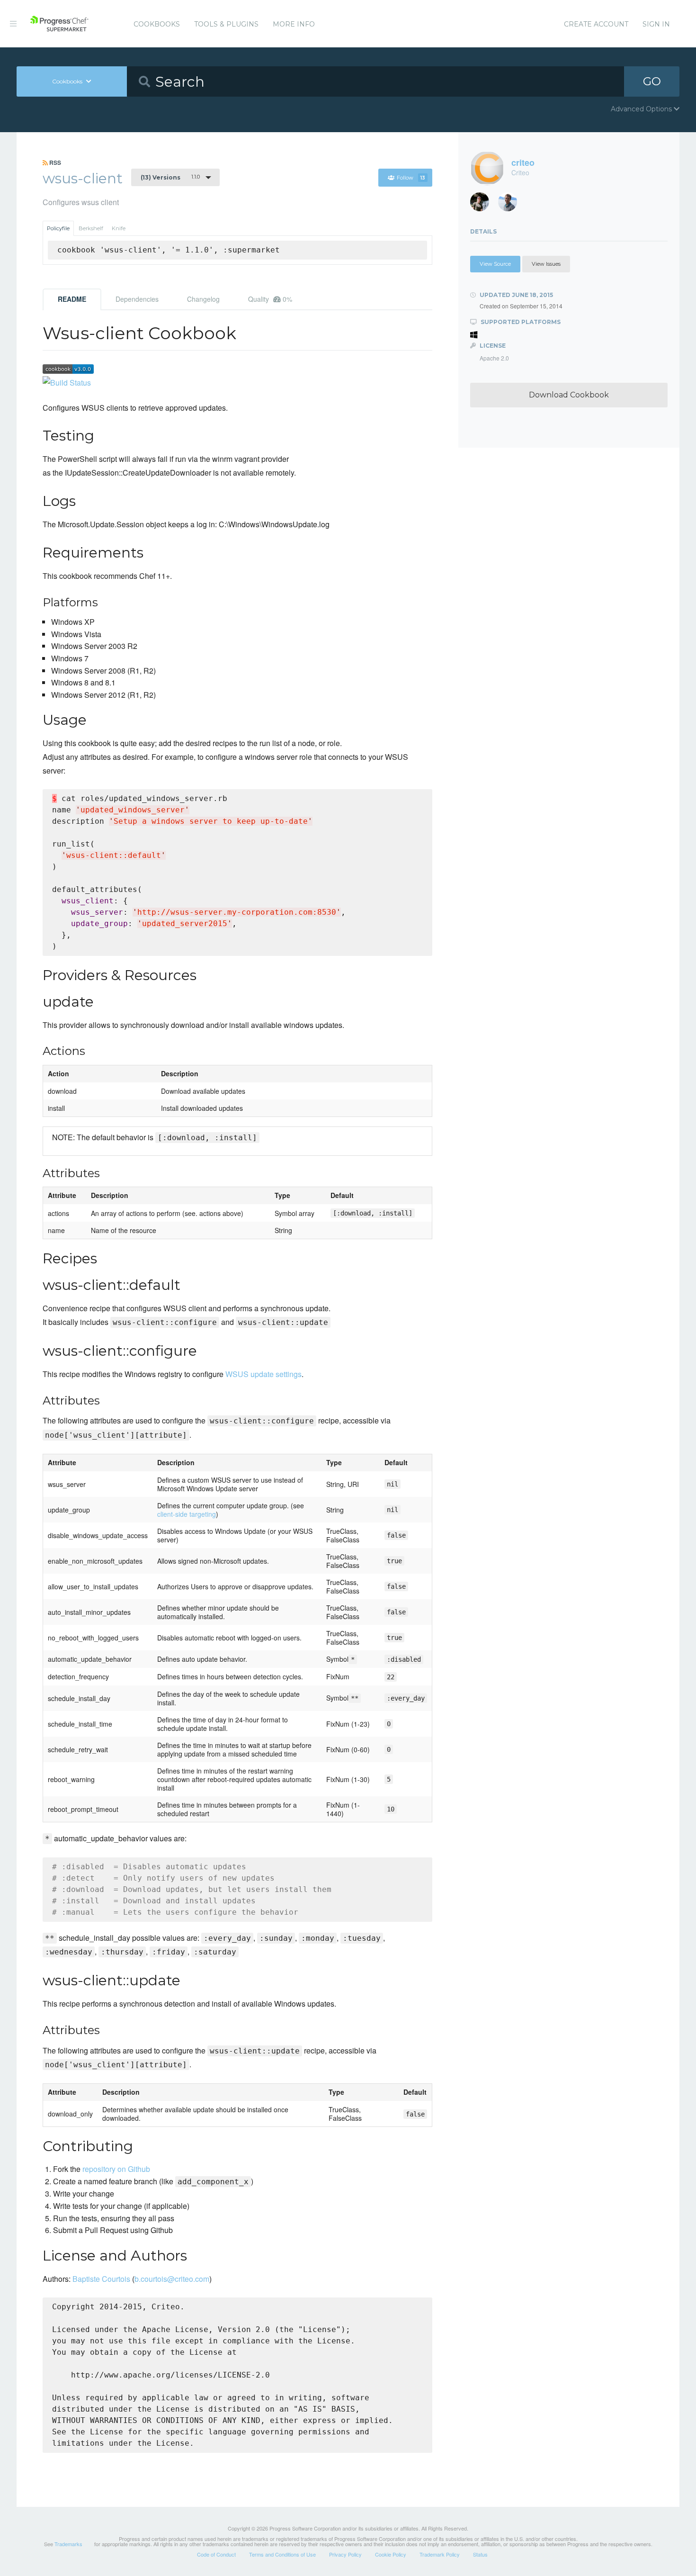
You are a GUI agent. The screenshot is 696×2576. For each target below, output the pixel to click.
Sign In (656, 24)
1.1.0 (170, 177)
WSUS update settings (263, 1374)
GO (652, 81)
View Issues (546, 264)
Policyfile (58, 228)
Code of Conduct (216, 2554)
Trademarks (68, 2544)
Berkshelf (91, 228)
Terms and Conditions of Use (282, 2554)
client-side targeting (187, 1514)
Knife (119, 228)
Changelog (203, 299)
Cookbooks (157, 24)
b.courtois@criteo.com (172, 2279)
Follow (411, 178)
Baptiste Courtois (101, 2279)
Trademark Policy (440, 2554)
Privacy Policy (345, 2554)
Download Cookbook (569, 395)
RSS (54, 162)
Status (480, 2554)
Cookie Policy (391, 2554)
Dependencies (137, 299)
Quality (270, 299)
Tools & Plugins (226, 24)
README (72, 299)
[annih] (511, 204)
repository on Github (116, 2169)
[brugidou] (483, 204)
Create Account (596, 24)
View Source (495, 264)
